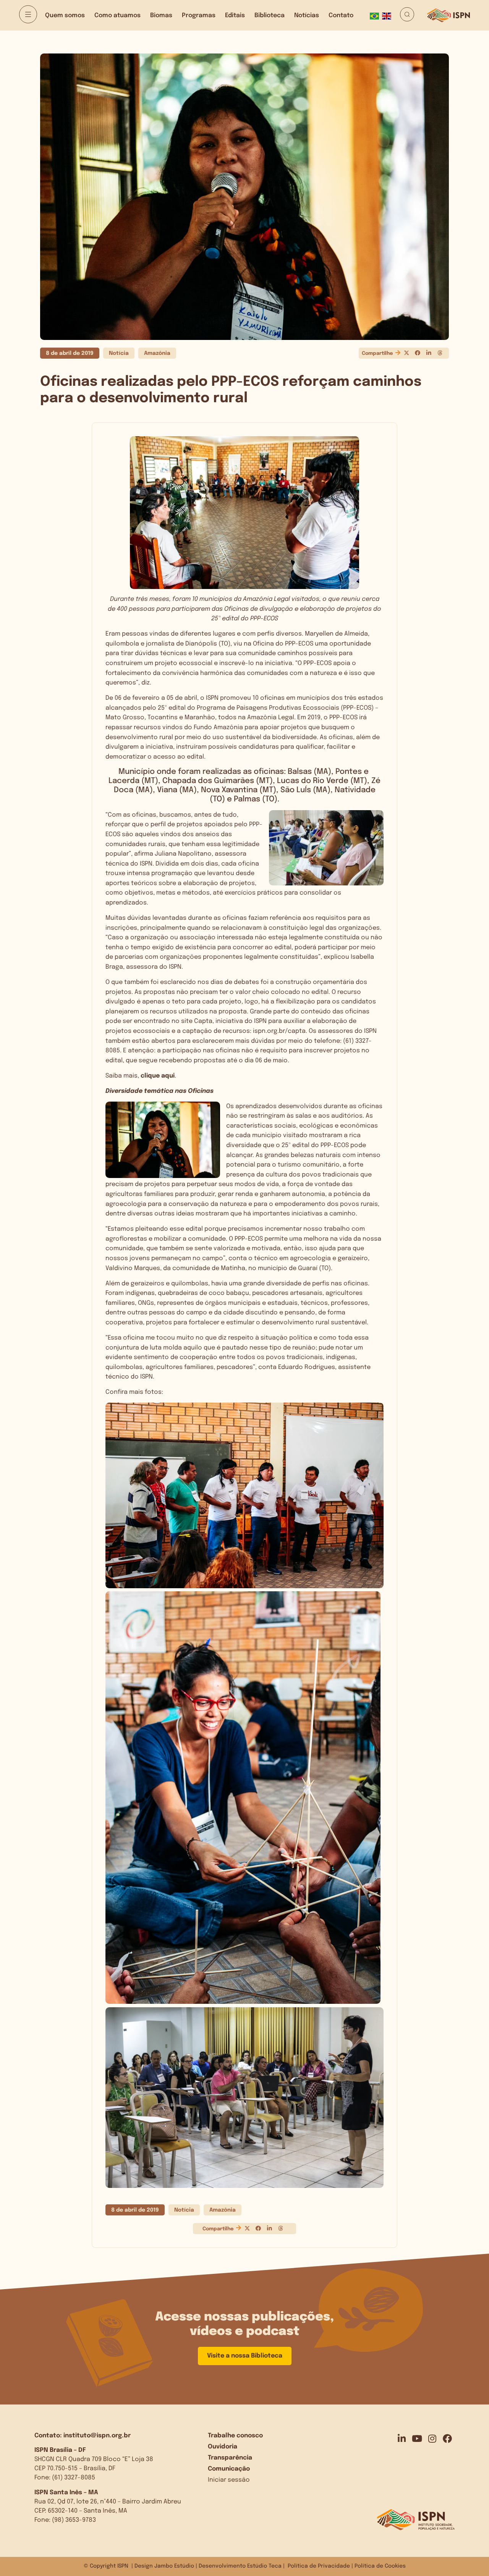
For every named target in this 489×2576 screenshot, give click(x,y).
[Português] (376, 15)
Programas (199, 15)
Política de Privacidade (319, 2566)
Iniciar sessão (229, 2480)
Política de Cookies (380, 2566)
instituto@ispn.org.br (97, 2436)
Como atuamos (117, 15)
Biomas (161, 15)
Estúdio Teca (264, 2566)
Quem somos (65, 15)
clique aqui (158, 1076)
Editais (235, 15)
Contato (341, 15)
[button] (406, 353)
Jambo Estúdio (174, 2566)
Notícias (307, 15)
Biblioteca (270, 15)
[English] (388, 15)
